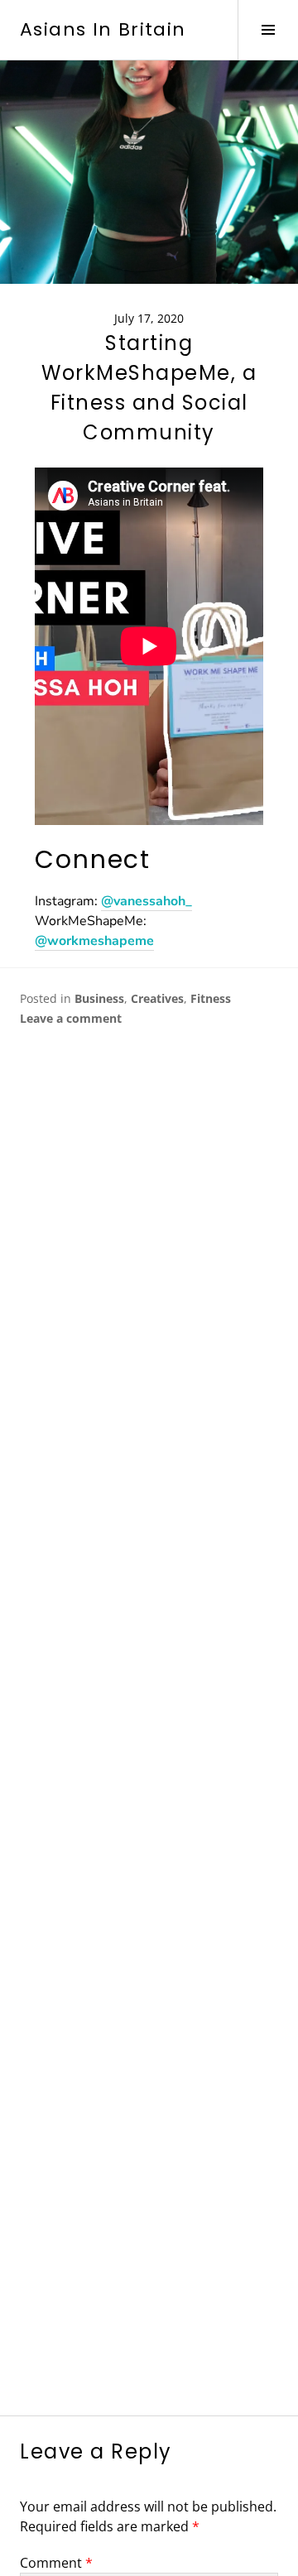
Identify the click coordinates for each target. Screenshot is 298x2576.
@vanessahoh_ (147, 901)
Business (99, 998)
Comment (56, 2563)
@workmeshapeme (94, 941)
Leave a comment (71, 1018)
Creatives (157, 998)
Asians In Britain (103, 29)
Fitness (211, 998)
